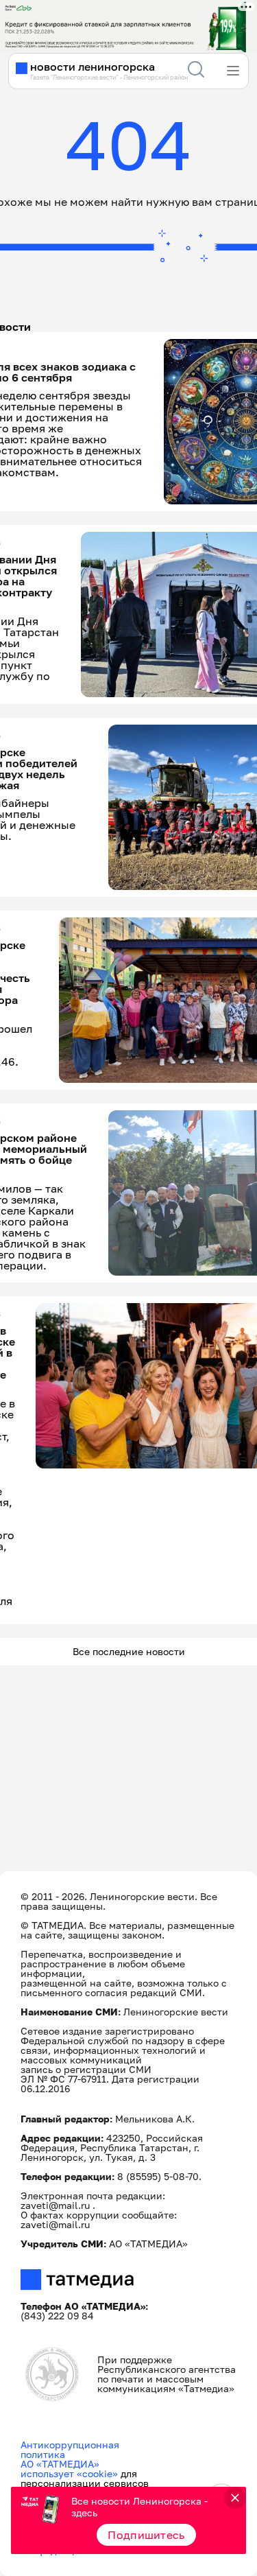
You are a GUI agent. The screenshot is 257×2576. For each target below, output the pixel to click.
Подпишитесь (146, 2535)
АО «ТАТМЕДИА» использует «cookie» (69, 2469)
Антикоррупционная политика (70, 2449)
